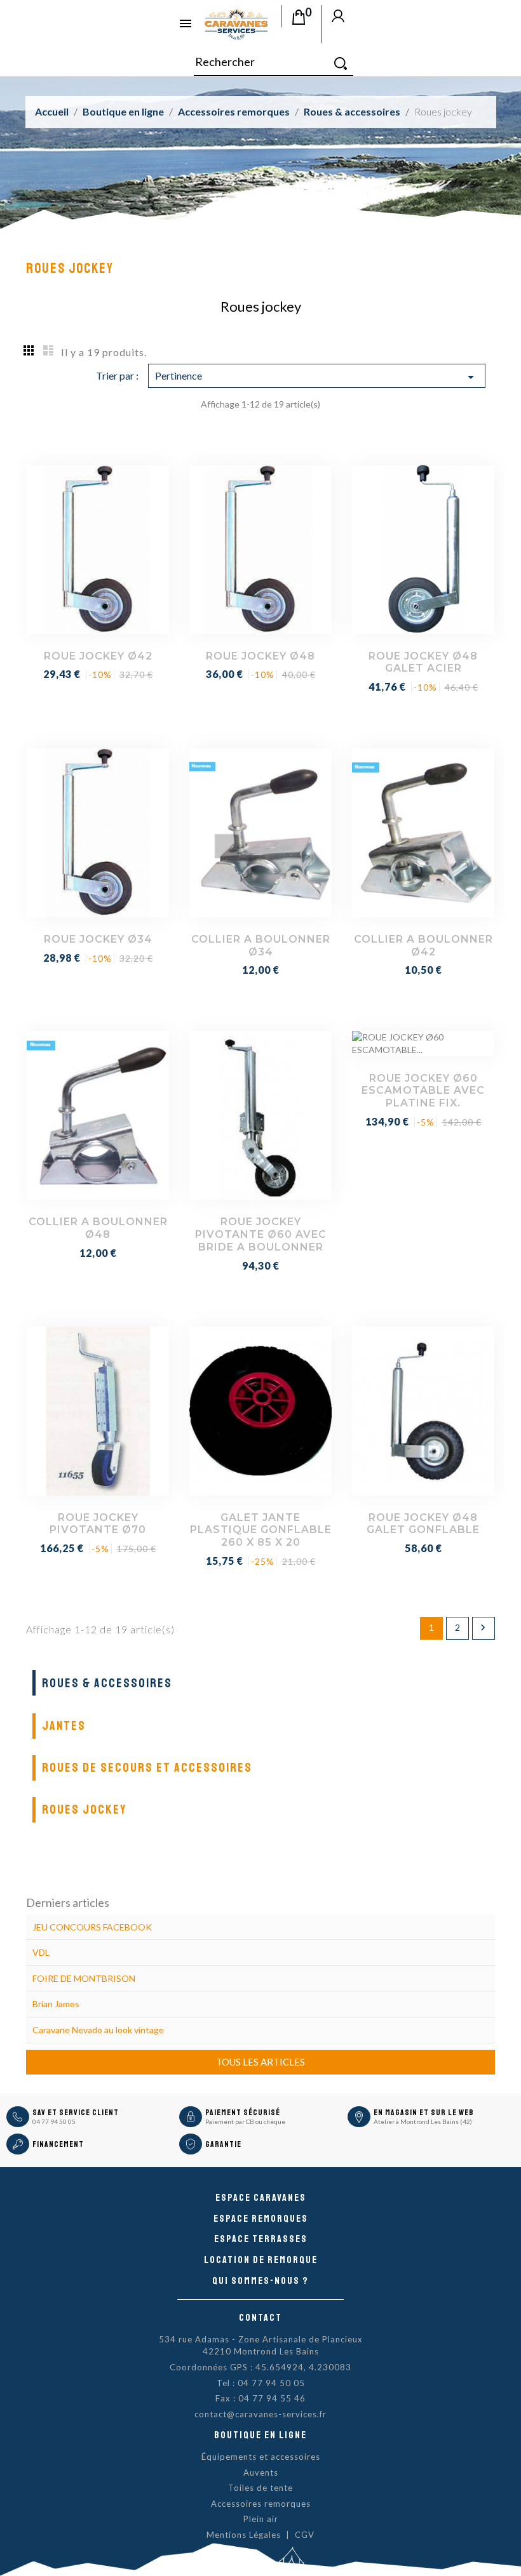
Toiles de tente (260, 2488)
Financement (58, 2144)
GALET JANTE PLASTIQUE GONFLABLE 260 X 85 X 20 (261, 1530)
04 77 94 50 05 (54, 2121)
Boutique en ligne (260, 2435)
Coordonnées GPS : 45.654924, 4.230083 (260, 2367)
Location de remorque (261, 2260)
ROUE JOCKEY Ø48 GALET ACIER (423, 662)
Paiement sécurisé (243, 2113)
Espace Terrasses (261, 2239)
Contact (260, 2318)
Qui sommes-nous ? (260, 2281)
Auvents (261, 2473)
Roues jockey (84, 1809)
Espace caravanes (261, 2198)
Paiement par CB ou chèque (245, 2121)
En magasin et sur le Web (424, 2113)
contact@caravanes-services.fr (260, 2414)
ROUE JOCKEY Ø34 (98, 939)
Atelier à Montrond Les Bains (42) (423, 2121)
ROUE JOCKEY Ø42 (98, 656)
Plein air (261, 2519)
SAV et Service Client (76, 2113)
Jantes (64, 1726)
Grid (29, 350)
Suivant (483, 1628)
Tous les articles (260, 2062)
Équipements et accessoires (261, 2457)
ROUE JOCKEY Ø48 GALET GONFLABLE (423, 1524)
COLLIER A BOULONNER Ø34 (261, 946)
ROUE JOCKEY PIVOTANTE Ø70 (98, 1524)
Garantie (223, 2144)
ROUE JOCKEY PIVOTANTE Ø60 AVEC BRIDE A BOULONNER (261, 1234)
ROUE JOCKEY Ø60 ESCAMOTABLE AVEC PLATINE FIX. (423, 1091)
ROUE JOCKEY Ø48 (260, 656)
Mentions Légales (244, 2535)
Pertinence (317, 377)
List (48, 350)
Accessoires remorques (261, 2504)
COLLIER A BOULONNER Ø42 (423, 946)
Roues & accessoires (107, 1683)
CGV (305, 2535)
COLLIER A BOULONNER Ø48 (98, 1228)
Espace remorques (261, 2219)
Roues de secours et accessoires (147, 1768)
